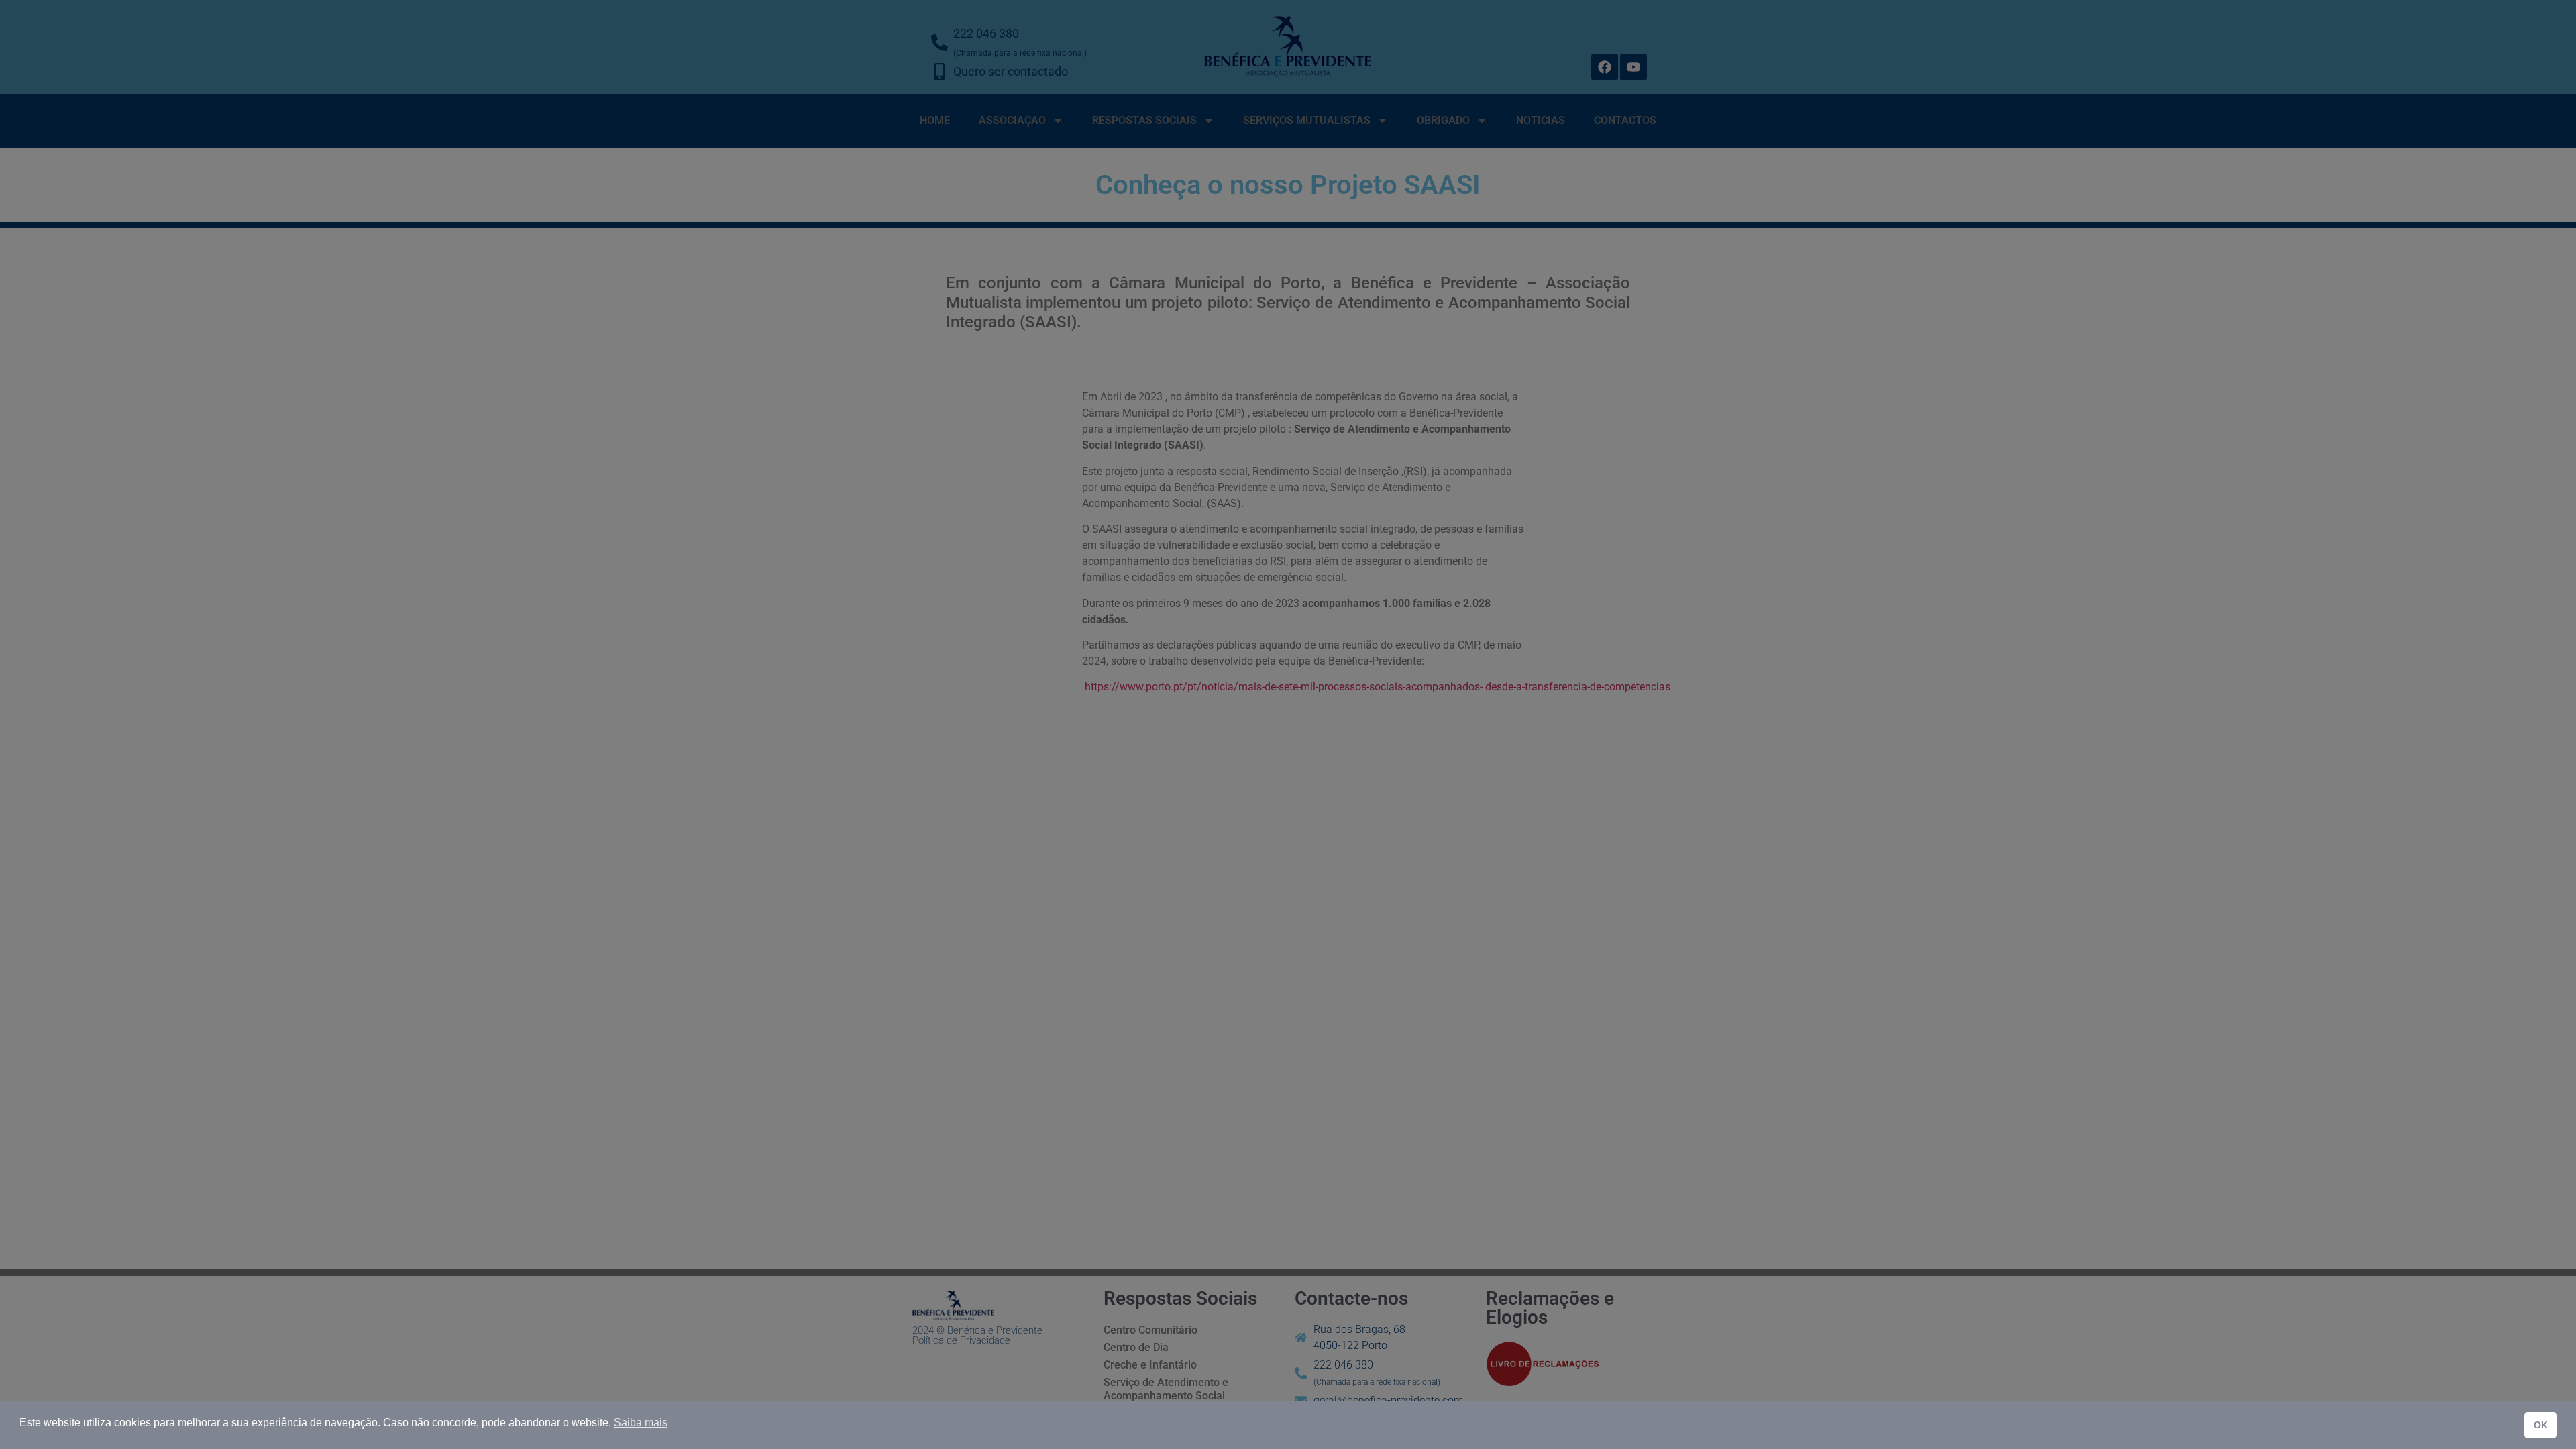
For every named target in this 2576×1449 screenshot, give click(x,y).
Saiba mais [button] (641, 1423)
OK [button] (2541, 1425)
